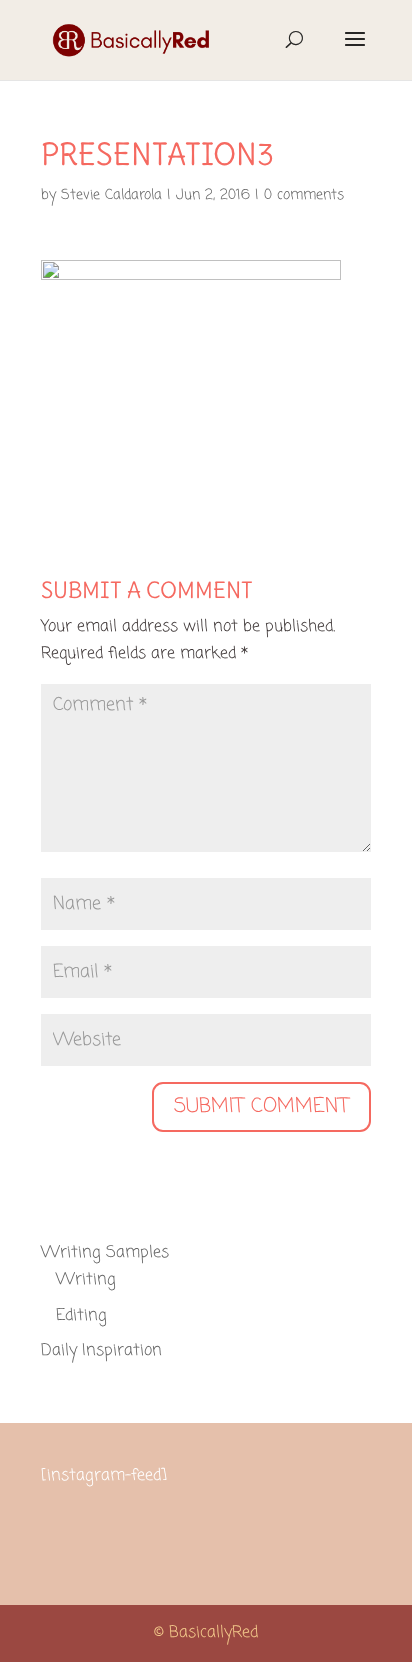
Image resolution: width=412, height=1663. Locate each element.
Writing (86, 1280)
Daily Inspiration (101, 1351)
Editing (81, 1316)
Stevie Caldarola (111, 195)
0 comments (304, 195)
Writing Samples (105, 1253)
